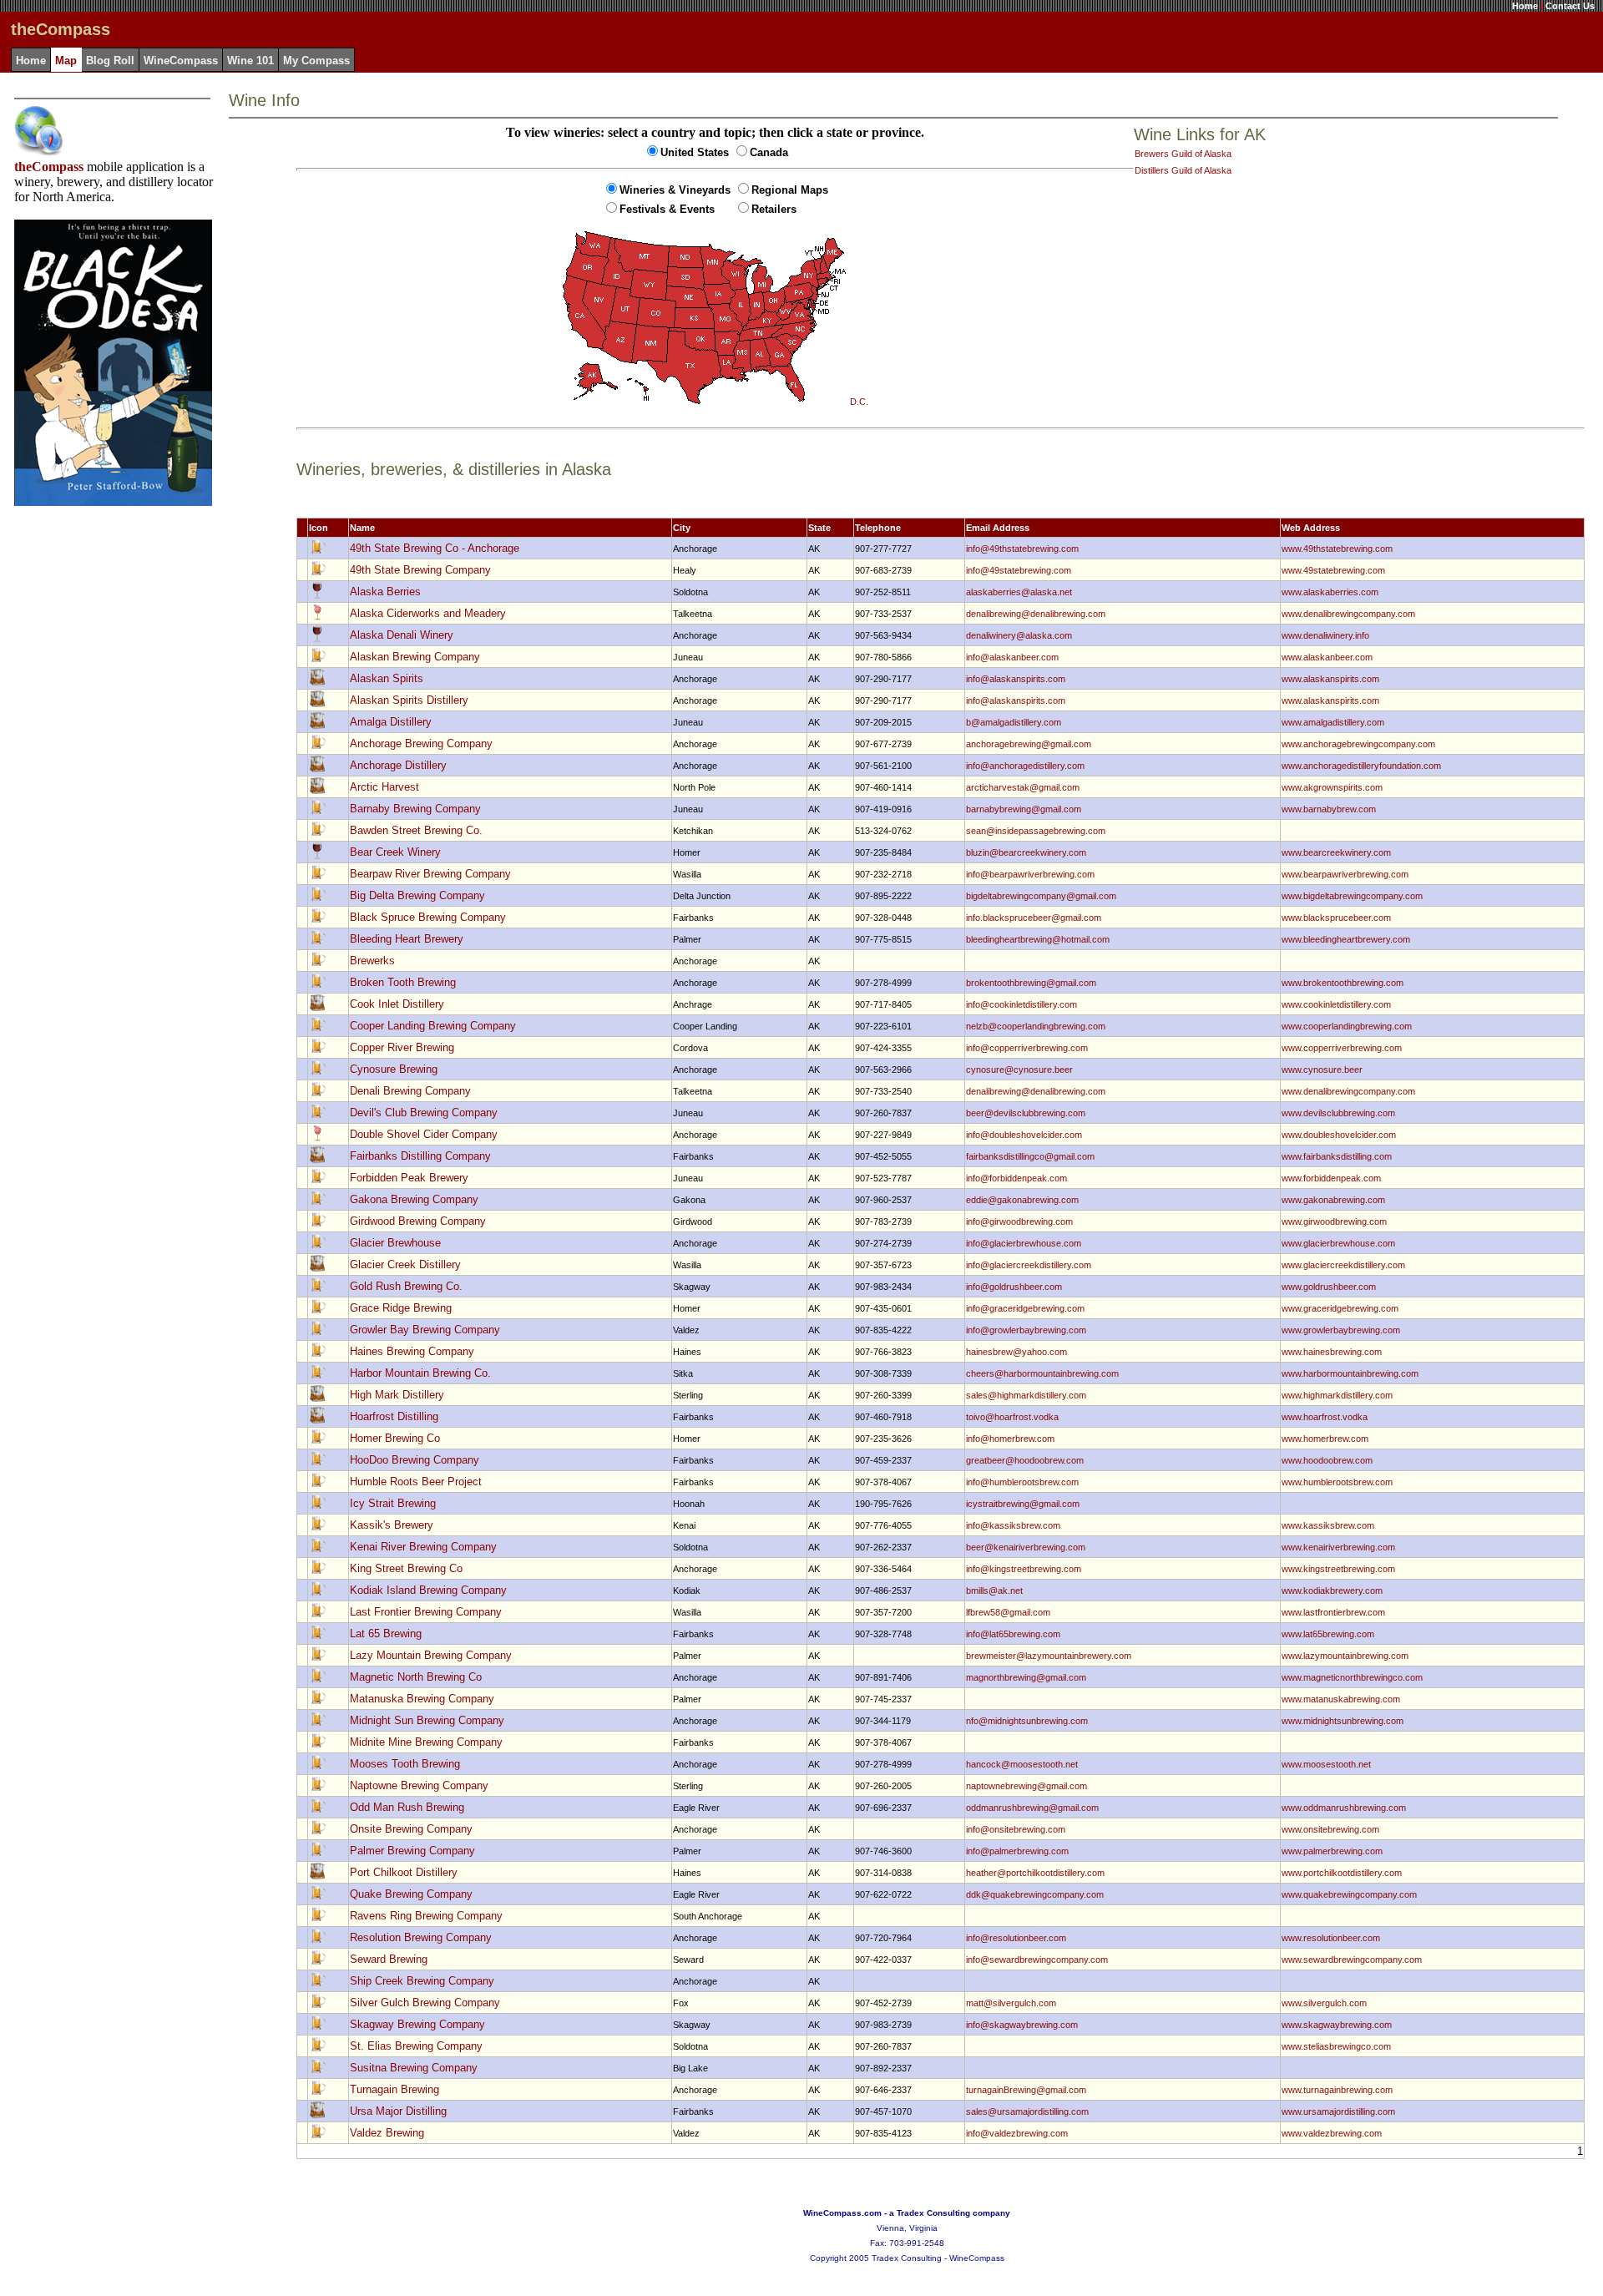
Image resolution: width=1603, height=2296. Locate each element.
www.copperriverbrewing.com (1342, 1048)
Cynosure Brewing (394, 1069)
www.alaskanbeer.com (1327, 657)
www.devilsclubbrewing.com (1338, 1113)
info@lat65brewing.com (1013, 1634)
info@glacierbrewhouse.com (1024, 1243)
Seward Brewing (389, 1959)
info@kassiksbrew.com (1013, 1525)
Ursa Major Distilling (398, 2111)
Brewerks (372, 961)
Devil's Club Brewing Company (424, 1113)
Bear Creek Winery (395, 852)
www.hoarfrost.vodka (1325, 1417)
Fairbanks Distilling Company (420, 1156)
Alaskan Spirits (387, 678)
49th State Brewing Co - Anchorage (435, 548)
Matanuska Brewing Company (422, 1699)
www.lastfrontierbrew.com (1333, 1612)
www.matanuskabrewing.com (1341, 1699)
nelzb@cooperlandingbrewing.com (1036, 1026)
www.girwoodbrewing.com (1334, 1221)
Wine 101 (250, 61)
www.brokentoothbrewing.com (1343, 983)
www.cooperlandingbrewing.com (1347, 1026)
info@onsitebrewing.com (1016, 1829)
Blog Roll (110, 61)
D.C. (859, 402)
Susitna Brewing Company (414, 2068)
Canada (769, 152)
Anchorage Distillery (398, 765)
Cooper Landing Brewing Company (433, 1026)
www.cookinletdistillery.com (1336, 1004)
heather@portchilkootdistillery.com (1035, 1873)
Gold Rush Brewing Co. (406, 1286)
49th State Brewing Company (420, 570)
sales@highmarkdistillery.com (1026, 1395)
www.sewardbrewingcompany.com (1352, 1960)
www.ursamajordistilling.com (1338, 2111)
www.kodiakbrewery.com (1332, 1591)
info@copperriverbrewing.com (1027, 1048)
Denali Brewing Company (410, 1091)
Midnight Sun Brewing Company (427, 1720)
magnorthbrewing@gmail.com (1026, 1677)
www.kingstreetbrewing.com (1338, 1569)
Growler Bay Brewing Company (425, 1330)
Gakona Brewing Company (414, 1199)
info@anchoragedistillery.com (1025, 766)
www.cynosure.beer (1322, 1070)
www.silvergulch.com (1324, 2003)
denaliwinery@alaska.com (1019, 635)
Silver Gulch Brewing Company (425, 2003)
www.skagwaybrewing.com (1337, 2025)
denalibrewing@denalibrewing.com (1036, 614)
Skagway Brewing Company (417, 2024)
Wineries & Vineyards (675, 190)
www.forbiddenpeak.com (1331, 1178)
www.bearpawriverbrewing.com (1345, 874)
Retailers (774, 209)
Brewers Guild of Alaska (1183, 154)
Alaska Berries (385, 592)
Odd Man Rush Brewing (407, 1807)
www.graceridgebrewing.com (1340, 1308)
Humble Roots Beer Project (416, 1482)
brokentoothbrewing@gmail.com (1031, 983)
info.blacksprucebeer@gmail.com (1034, 918)
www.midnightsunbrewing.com (1343, 1721)
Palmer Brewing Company (412, 1851)
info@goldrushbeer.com (1014, 1287)
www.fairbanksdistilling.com (1337, 1156)
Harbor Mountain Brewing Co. (420, 1373)
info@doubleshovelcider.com (1024, 1135)
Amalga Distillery (391, 722)
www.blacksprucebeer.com (1336, 918)
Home (1525, 6)
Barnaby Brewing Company (415, 809)
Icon (319, 528)
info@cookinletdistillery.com (1021, 1004)
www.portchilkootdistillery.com (1342, 1873)
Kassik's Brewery (392, 1525)
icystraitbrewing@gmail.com (1023, 1504)
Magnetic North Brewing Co (416, 1677)
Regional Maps (790, 190)
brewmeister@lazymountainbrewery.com (1049, 1656)
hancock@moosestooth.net (1022, 1764)
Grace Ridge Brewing (401, 1308)
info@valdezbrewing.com (1017, 2133)
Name (362, 528)
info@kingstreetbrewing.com (1024, 1569)
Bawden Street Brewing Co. (416, 830)
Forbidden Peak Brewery (409, 1178)
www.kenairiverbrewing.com (1338, 1547)
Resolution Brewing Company (421, 1937)
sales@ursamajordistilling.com (1027, 2111)
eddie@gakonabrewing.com (1022, 1200)
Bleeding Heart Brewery (407, 939)
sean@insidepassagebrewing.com (1036, 831)
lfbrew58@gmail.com (1008, 1612)
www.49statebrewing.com (1333, 570)
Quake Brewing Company (411, 1894)
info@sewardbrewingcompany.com (1037, 1960)
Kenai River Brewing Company (423, 1547)
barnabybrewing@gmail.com (1024, 809)
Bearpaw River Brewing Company (430, 874)
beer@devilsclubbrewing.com (1026, 1113)
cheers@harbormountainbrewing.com (1042, 1373)
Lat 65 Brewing (386, 1633)
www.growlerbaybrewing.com (1341, 1330)
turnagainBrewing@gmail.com (1026, 2090)
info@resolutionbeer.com (1016, 1938)
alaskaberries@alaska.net (1019, 592)
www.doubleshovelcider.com (1339, 1135)
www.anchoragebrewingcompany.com (1358, 744)
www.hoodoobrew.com (1327, 1460)
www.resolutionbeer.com (1331, 1938)
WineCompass (181, 61)
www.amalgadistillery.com (1333, 722)
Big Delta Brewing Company (417, 895)
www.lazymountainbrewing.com (1345, 1656)
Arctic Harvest (384, 787)
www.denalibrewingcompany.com (1348, 614)
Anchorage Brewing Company (421, 743)
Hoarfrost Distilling (394, 1416)
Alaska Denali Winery (402, 635)
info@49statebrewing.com (1019, 570)
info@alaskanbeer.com (1012, 657)
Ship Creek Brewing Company (422, 1981)
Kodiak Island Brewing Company (428, 1590)
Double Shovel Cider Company (424, 1134)
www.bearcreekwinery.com (1336, 852)
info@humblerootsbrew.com (1022, 1482)
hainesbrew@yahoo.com (1016, 1352)
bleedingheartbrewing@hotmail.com (1038, 939)
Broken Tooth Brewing (403, 982)
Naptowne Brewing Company (419, 1785)
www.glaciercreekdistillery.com (1343, 1265)
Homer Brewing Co (395, 1438)
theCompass (49, 167)
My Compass (316, 61)
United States (695, 152)
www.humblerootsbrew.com (1337, 1482)
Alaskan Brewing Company (415, 657)
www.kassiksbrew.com (1328, 1525)
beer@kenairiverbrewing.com (1026, 1547)
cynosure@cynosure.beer (1019, 1070)
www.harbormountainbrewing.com (1350, 1373)
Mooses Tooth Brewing (405, 1764)
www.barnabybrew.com (1329, 809)
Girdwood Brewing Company (418, 1221)
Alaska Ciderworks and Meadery (428, 613)
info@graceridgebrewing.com (1025, 1308)
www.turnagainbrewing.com (1337, 2090)
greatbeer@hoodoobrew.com (1025, 1460)
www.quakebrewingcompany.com (1349, 1894)
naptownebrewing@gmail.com (1027, 1786)
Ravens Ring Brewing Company (426, 1916)
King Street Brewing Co (406, 1568)
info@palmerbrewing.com (1017, 1851)
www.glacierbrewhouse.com (1338, 1243)
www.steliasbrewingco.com (1336, 2046)
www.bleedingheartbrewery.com (1346, 939)
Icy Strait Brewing (393, 1503)
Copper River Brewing (402, 1047)
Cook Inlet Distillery (397, 1004)
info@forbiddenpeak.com (1016, 1178)
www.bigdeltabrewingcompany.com (1352, 896)
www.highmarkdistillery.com (1337, 1395)
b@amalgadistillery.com (1014, 722)
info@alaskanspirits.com (1016, 679)
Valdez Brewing (387, 2133)
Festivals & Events (667, 209)
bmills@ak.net (994, 1591)
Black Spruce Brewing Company (428, 917)
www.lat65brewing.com (1328, 1634)
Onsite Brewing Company (411, 1829)
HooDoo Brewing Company (415, 1460)
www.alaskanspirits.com (1330, 679)
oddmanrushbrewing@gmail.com (1032, 1808)
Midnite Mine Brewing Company (426, 1742)
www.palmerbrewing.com (1332, 1851)
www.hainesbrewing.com (1332, 1352)
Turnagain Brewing (394, 2089)
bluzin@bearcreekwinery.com (1026, 852)
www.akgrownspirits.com (1332, 787)
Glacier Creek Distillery (405, 1264)
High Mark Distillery (397, 1395)
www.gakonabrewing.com (1333, 1200)
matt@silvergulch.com (1011, 2003)
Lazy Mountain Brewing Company (431, 1655)
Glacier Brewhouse (395, 1243)
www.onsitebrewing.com (1330, 1829)
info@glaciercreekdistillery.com (1029, 1265)
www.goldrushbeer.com (1329, 1287)
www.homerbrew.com (1325, 1439)
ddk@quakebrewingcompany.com (1035, 1894)
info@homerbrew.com (1010, 1439)
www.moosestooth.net (1326, 1764)
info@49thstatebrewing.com (1022, 549)
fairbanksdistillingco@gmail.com (1030, 1156)
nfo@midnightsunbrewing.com (1027, 1721)
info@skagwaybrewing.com (1022, 2025)
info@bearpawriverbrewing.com (1030, 874)
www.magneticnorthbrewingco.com (1352, 1677)
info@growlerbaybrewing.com (1026, 1330)
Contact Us (1570, 6)
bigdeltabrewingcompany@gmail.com (1041, 896)
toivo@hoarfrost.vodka (1012, 1417)
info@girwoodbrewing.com (1019, 1221)
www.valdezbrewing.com (1332, 2133)
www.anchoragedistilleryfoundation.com (1361, 766)
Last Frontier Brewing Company (426, 1612)
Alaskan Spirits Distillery (409, 700)
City (682, 528)
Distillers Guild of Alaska (1183, 170)
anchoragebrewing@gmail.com (1029, 744)
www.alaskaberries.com (1330, 592)
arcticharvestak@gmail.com (1023, 787)
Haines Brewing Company (412, 1351)
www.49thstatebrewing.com (1337, 549)
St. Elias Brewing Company (416, 2046)
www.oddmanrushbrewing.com (1344, 1808)
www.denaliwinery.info (1325, 635)
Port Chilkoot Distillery (404, 1872)
